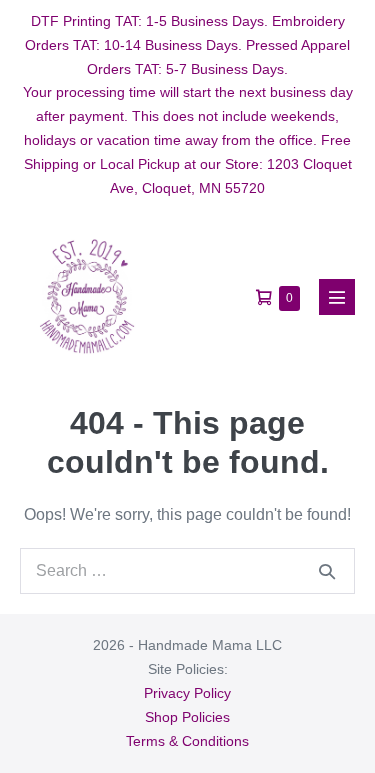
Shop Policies (187, 717)
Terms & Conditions (187, 741)
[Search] (327, 571)
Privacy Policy (187, 693)
